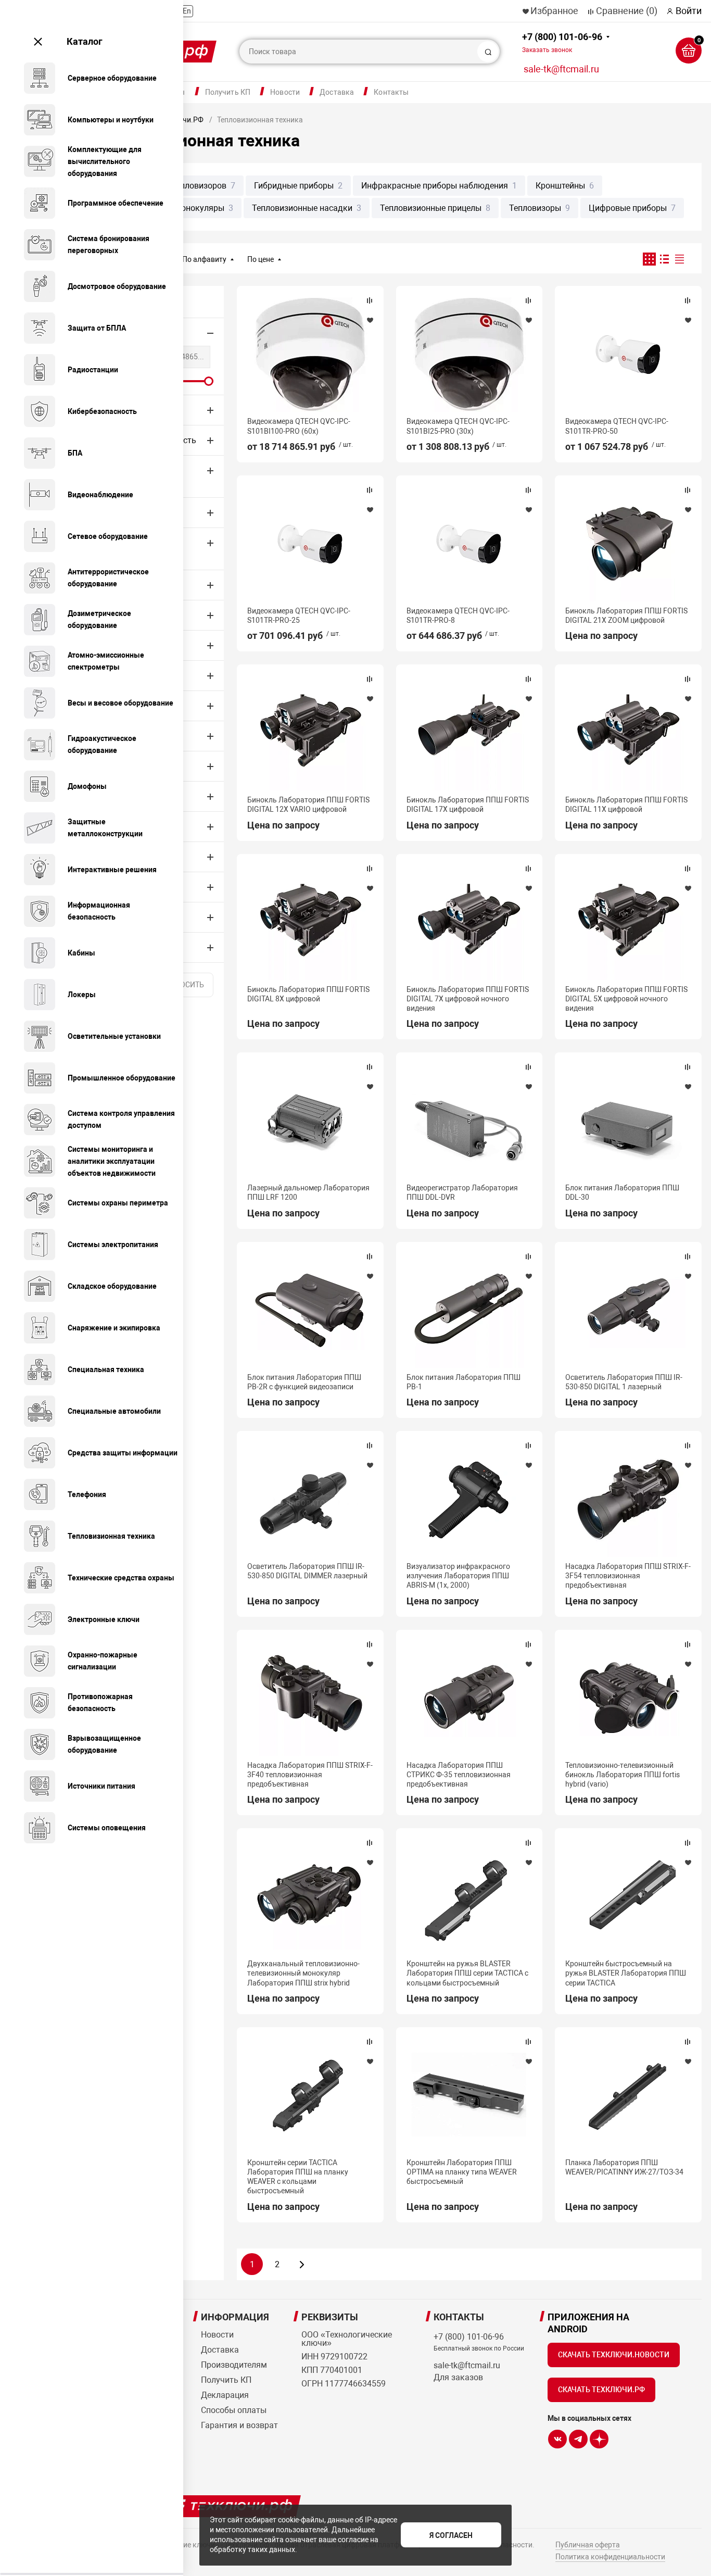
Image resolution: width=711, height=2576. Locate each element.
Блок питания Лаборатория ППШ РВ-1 (464, 1382)
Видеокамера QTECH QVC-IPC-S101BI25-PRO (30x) (458, 426)
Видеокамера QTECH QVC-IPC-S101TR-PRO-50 (617, 426)
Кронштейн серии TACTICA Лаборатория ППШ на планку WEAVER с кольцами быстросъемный (298, 2177)
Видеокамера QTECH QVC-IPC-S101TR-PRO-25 (299, 615)
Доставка (337, 92)
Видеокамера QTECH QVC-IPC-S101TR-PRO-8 (458, 615)
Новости (285, 92)
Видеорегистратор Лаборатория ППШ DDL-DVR (462, 1192)
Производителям (234, 2365)
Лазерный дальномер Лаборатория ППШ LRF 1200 (308, 1192)
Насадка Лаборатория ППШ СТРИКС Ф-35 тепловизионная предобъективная (459, 1775)
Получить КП (228, 92)
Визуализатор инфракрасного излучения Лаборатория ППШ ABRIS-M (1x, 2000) (458, 1576)
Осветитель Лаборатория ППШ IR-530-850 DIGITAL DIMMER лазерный (307, 1571)
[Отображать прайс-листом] (680, 259)
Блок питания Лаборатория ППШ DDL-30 (622, 1192)
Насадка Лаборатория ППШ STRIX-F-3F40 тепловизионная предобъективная (310, 1775)
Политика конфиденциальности (610, 2557)
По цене (261, 259)
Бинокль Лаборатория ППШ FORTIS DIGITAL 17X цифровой (468, 805)
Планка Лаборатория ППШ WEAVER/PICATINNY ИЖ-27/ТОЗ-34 (624, 2167)
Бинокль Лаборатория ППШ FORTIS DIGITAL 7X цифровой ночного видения (468, 999)
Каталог (85, 41)
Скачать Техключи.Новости (614, 2355)
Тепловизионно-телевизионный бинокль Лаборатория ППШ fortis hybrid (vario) (623, 1775)
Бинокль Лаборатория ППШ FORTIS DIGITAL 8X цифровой (308, 994)
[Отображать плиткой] (649, 259)
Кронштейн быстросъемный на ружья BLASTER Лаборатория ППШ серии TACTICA (626, 1973)
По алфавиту (204, 259)
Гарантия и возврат (239, 2425)
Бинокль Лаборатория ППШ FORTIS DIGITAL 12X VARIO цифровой (308, 805)
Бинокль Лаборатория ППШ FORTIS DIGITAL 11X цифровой (626, 805)
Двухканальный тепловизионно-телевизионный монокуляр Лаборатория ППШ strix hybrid (303, 1973)
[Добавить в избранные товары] (370, 320)
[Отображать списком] (664, 259)
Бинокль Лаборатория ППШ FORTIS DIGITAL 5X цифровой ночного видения (626, 999)
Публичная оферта (588, 2545)
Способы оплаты (234, 2410)
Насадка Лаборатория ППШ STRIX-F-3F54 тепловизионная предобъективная (628, 1576)
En (187, 11)
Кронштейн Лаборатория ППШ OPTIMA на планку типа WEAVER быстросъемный (462, 2172)
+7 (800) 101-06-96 (562, 42)
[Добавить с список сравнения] (370, 300)
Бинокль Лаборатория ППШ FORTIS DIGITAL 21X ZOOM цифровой (626, 615)
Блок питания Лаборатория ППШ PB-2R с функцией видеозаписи (304, 1382)
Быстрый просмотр (310, 355)
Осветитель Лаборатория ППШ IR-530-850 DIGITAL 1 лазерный (624, 1382)
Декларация (225, 2395)
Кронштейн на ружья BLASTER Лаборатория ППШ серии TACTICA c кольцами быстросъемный (467, 1973)
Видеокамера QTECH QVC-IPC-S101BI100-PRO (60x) (299, 426)
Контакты (391, 92)
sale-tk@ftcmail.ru (561, 69)
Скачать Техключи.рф (601, 2390)
